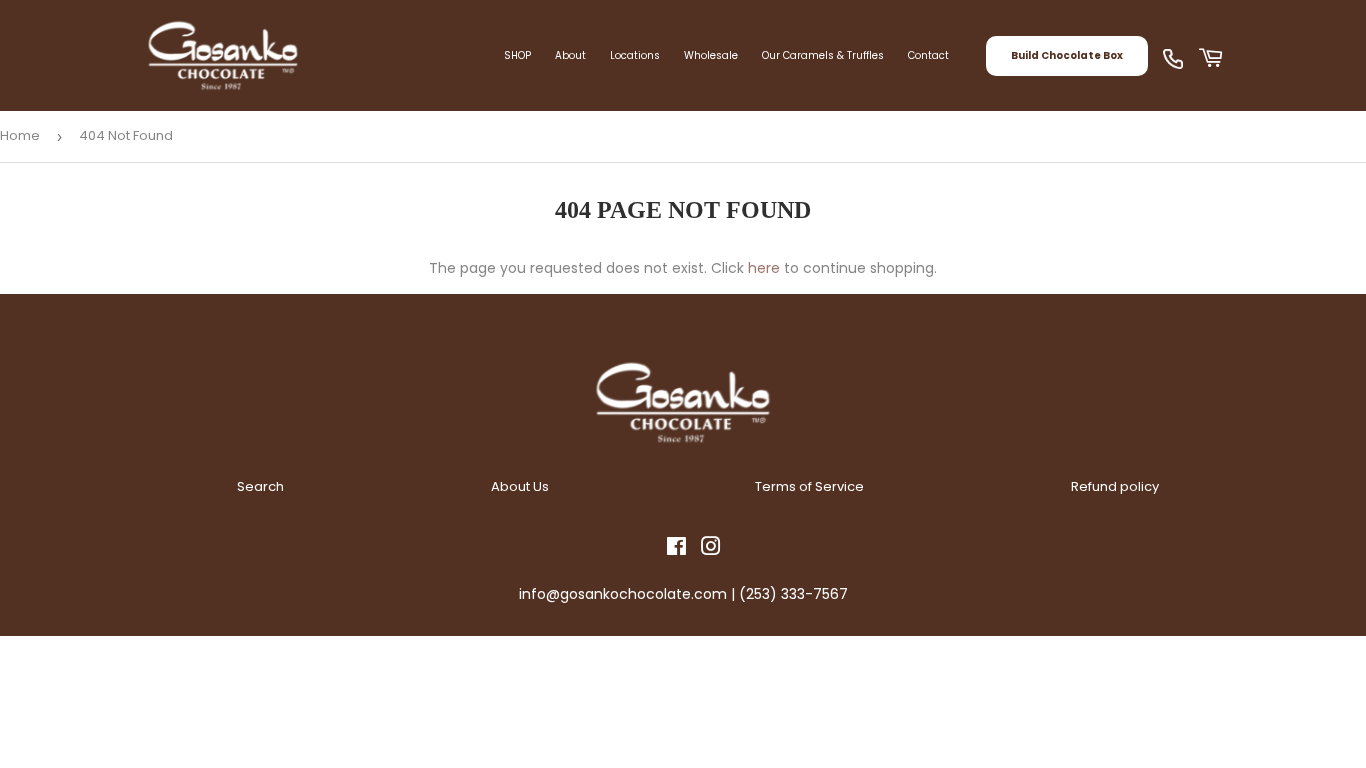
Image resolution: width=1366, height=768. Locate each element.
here (764, 268)
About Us (520, 486)
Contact (928, 55)
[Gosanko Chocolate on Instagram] (711, 549)
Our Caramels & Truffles (823, 55)
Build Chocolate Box (1067, 55)
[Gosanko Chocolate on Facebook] (676, 549)
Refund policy (1115, 486)
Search (260, 486)
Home (20, 135)
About (570, 55)
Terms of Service (809, 486)
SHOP (517, 55)
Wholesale (711, 55)
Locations (635, 55)
